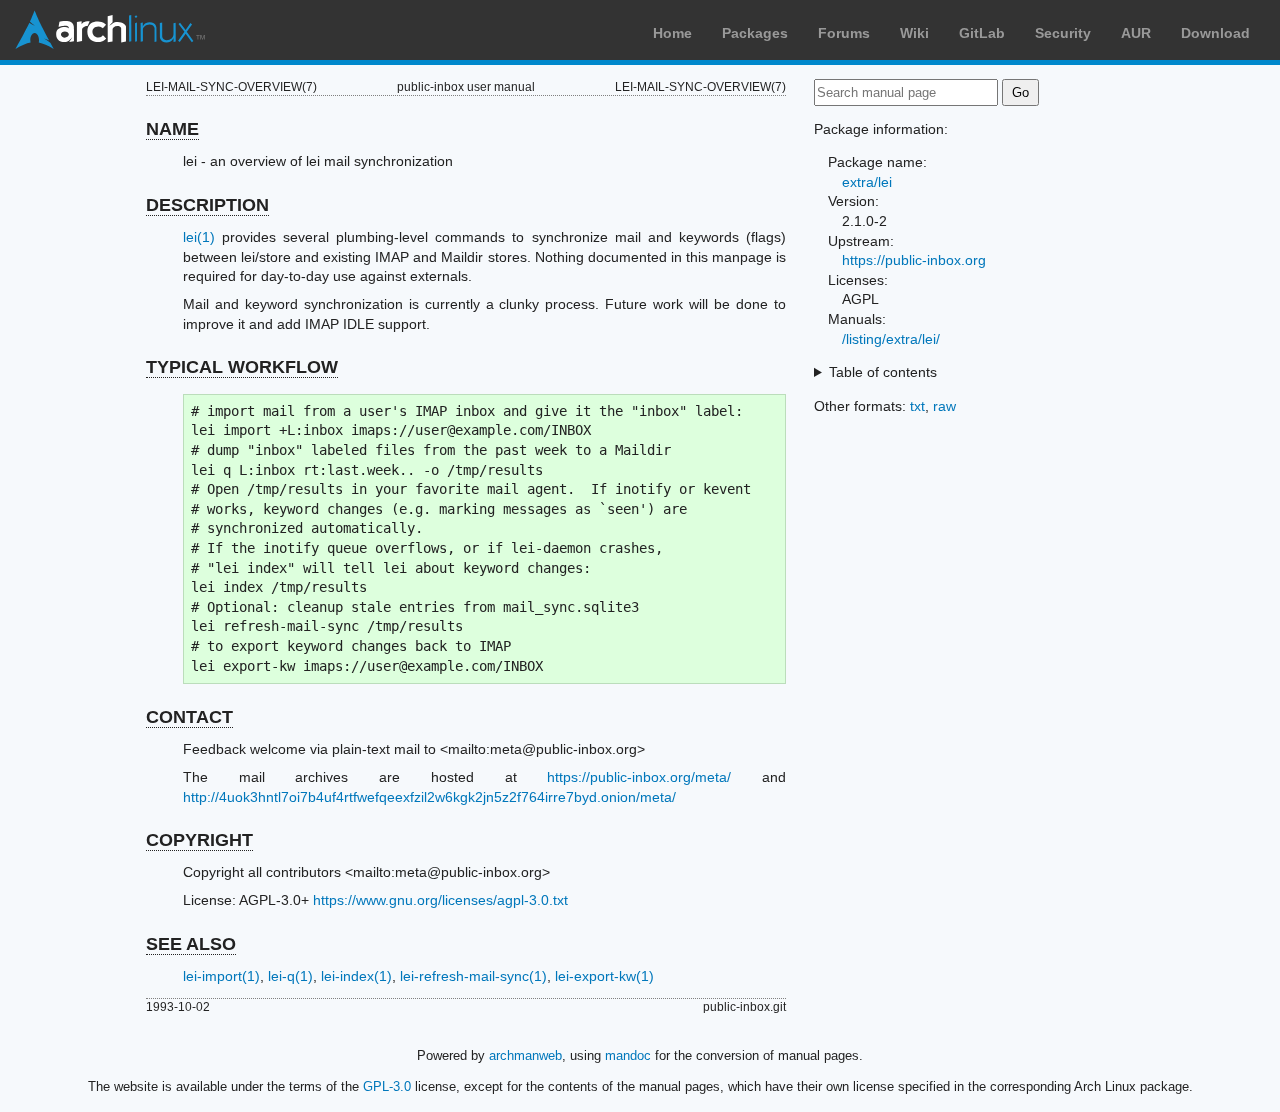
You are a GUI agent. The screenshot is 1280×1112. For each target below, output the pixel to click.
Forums (844, 33)
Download (1215, 33)
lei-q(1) (290, 976)
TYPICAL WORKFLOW (242, 367)
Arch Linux (110, 30)
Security (1063, 33)
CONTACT (189, 717)
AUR (1136, 33)
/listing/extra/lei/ (891, 339)
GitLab (982, 33)
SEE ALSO (191, 944)
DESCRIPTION (207, 205)
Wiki (914, 33)
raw (944, 406)
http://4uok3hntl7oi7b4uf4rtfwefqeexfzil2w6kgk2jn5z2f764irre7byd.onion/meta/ (429, 797)
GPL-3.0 (387, 1086)
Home (672, 33)
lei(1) (199, 237)
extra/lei (867, 182)
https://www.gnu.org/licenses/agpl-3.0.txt (440, 900)
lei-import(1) (221, 976)
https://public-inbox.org (914, 260)
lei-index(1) (356, 976)
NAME (172, 129)
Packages (755, 33)
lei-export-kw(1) (604, 976)
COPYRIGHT (199, 840)
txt (917, 406)
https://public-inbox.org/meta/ (639, 777)
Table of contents (883, 372)
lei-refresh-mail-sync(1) (473, 976)
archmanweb (525, 1055)
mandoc (628, 1055)
